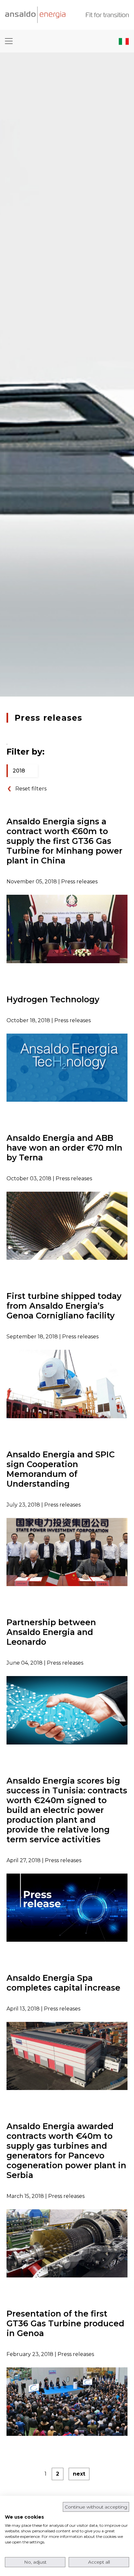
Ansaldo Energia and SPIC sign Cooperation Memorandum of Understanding (61, 1469)
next (79, 2474)
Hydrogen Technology (53, 999)
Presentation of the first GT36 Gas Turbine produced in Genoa (65, 2323)
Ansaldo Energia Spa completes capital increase (63, 1983)
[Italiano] (124, 41)
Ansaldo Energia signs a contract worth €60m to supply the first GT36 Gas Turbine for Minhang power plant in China (64, 841)
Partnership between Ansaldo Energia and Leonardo (51, 1632)
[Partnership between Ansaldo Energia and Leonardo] (67, 1710)
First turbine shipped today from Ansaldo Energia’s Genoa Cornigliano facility (64, 1306)
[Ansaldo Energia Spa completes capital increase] (67, 2056)
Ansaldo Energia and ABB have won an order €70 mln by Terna (64, 1148)
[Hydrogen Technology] (67, 1067)
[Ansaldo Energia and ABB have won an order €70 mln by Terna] (67, 1225)
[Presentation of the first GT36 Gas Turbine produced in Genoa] (67, 2401)
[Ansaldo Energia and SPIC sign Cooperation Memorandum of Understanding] (67, 1552)
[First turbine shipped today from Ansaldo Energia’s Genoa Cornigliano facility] (67, 1384)
